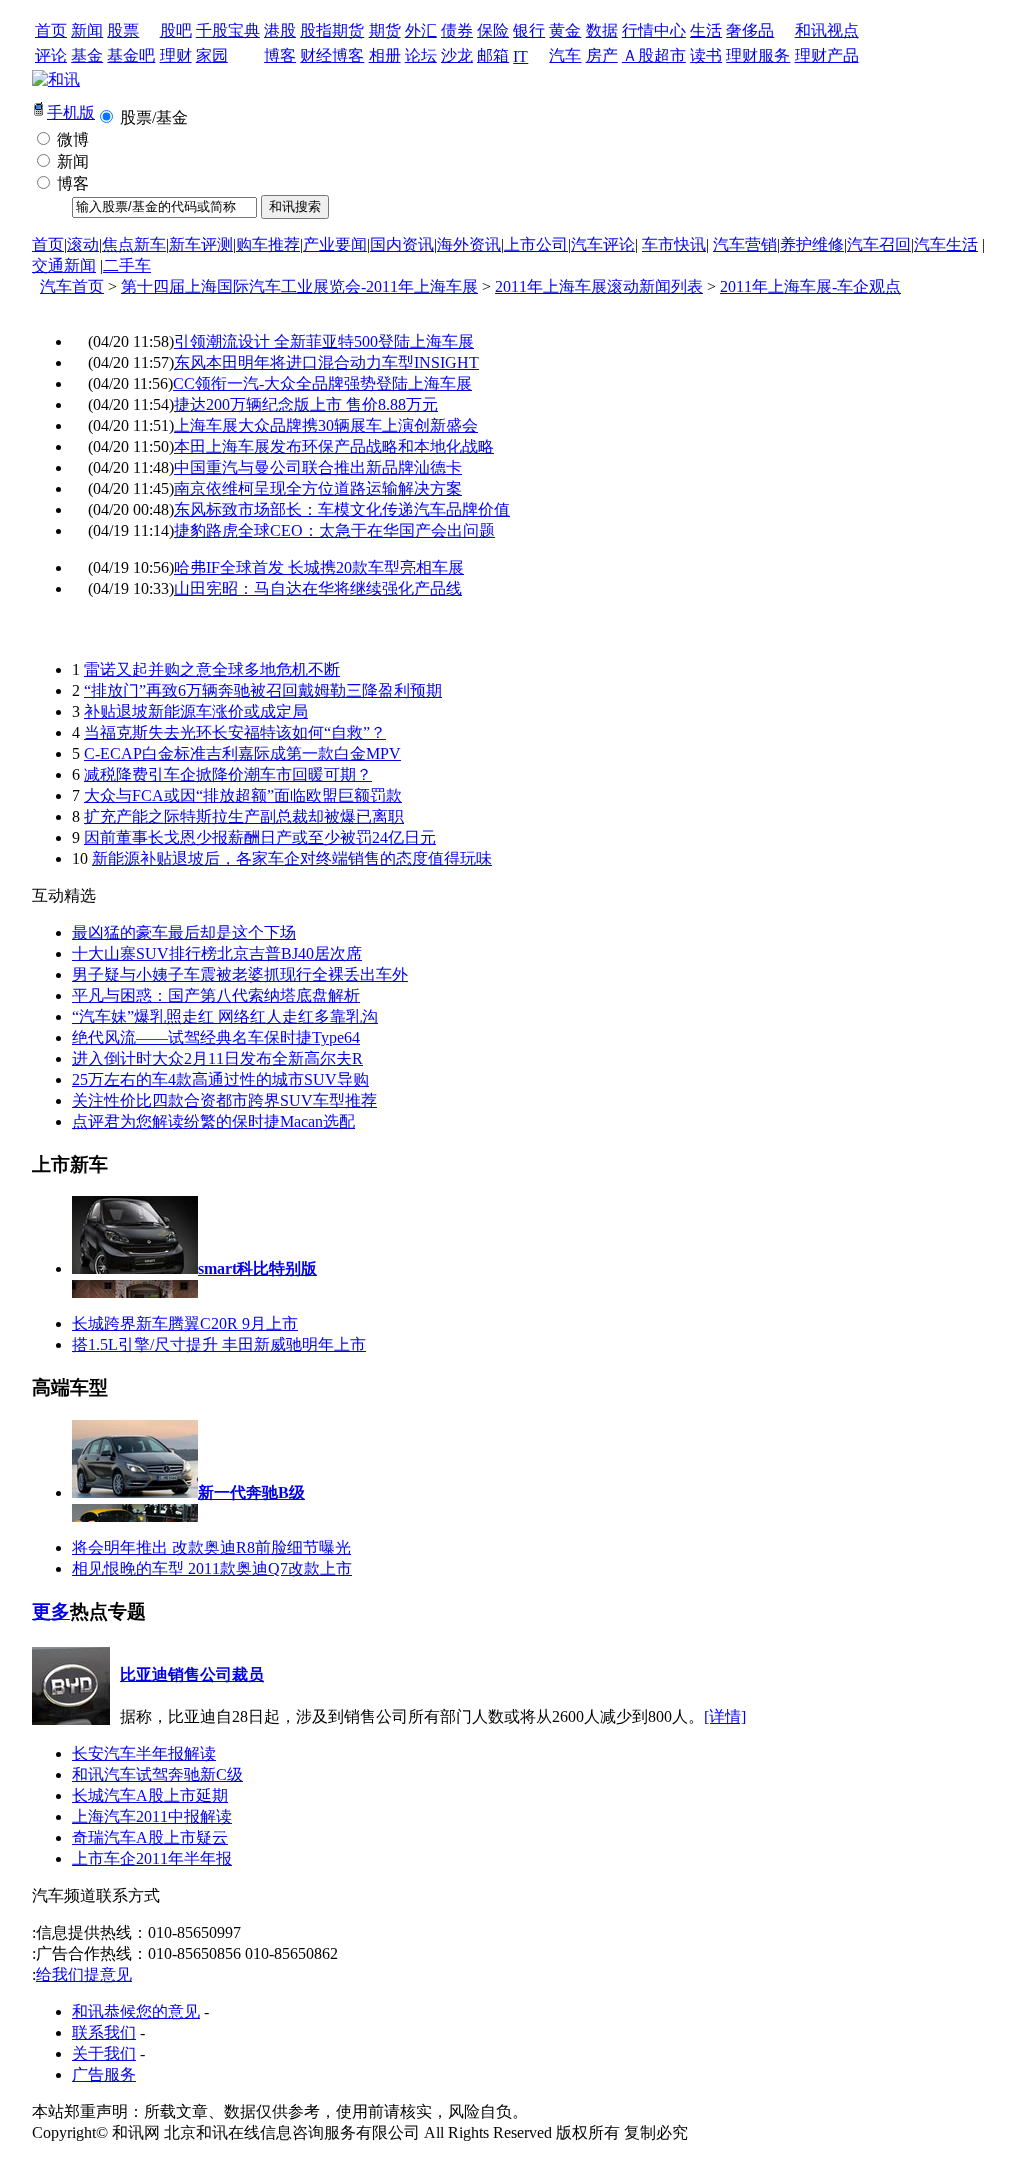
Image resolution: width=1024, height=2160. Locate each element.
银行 (529, 30)
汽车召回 (879, 244)
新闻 (87, 30)
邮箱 (493, 55)
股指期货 (332, 30)
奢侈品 (750, 30)
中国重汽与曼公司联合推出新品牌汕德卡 (318, 467)
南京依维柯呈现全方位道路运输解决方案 (318, 488)
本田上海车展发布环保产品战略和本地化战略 (334, 446)
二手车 (127, 265)
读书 (706, 55)
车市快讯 (674, 244)
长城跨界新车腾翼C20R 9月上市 (185, 1323)
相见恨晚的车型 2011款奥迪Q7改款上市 (212, 1568)
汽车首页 (72, 286)
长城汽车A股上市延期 (150, 1795)
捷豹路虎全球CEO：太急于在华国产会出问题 (334, 530)
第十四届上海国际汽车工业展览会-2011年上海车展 (299, 286)
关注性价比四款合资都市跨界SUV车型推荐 (224, 1100)
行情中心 (654, 30)
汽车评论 (603, 244)
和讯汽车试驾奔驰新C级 (157, 1774)
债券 (457, 30)
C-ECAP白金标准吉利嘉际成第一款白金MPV (242, 753)
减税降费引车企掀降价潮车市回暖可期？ (228, 774)
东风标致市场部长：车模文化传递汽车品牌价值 (342, 509)
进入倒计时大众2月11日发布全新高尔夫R (217, 1058)
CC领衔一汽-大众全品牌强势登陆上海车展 (322, 383)
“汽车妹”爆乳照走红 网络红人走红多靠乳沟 (225, 1016)
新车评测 (201, 244)
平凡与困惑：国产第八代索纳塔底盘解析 (216, 995)
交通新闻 (64, 265)
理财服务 (758, 55)
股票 (123, 30)
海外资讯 (469, 244)
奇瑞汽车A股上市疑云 (150, 1837)
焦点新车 (134, 244)
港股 (280, 30)
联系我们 (104, 2032)
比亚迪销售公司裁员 (192, 1674)
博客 (280, 55)
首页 (51, 30)
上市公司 (536, 244)
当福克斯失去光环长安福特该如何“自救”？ (235, 732)
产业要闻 (335, 244)
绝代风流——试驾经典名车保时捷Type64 (216, 1037)
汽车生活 (946, 244)
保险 (493, 30)
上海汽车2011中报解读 (152, 1816)
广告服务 (104, 2074)
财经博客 (332, 55)
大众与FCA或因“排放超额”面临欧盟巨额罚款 (243, 795)
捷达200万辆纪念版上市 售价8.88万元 (306, 404)
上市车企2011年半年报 (152, 1858)
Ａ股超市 (654, 55)
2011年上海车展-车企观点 (810, 286)
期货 (385, 30)
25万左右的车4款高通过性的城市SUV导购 (220, 1079)
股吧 (176, 30)
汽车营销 (745, 244)
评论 (51, 55)
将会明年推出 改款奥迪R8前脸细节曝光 (211, 1547)
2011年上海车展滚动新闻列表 (599, 286)
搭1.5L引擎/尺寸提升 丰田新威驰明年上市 (219, 1344)
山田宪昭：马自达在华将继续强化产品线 (318, 588)
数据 (602, 30)
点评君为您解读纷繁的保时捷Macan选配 (213, 1121)
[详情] (725, 1716)
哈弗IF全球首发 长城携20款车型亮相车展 (319, 567)
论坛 (421, 55)
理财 (176, 55)
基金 (87, 55)
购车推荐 (268, 244)
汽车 (565, 55)
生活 (706, 30)
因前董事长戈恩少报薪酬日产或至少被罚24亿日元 (260, 837)
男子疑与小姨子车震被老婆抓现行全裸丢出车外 (240, 974)
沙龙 (457, 55)
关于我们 (104, 2053)
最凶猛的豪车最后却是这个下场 (184, 932)
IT (520, 56)
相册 (385, 55)
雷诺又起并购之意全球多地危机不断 (212, 669)
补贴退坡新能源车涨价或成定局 (196, 711)
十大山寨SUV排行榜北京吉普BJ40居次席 (217, 953)
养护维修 (812, 244)
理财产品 (827, 55)
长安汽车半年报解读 (144, 1753)
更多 (51, 1611)
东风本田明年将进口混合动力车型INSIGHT (326, 362)
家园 (212, 55)
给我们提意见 (84, 1974)
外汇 (421, 30)
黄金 (565, 30)
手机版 (71, 112)
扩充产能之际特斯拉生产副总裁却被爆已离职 (244, 816)
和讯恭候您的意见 (136, 2011)
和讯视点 (827, 30)
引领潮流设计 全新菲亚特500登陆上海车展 (324, 341)
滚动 (83, 244)
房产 (602, 55)
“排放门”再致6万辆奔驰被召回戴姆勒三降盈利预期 (263, 690)
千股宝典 (228, 30)
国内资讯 (402, 244)
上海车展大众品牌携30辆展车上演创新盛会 (326, 425)
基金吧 (131, 55)
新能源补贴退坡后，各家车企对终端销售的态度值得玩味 (292, 858)
